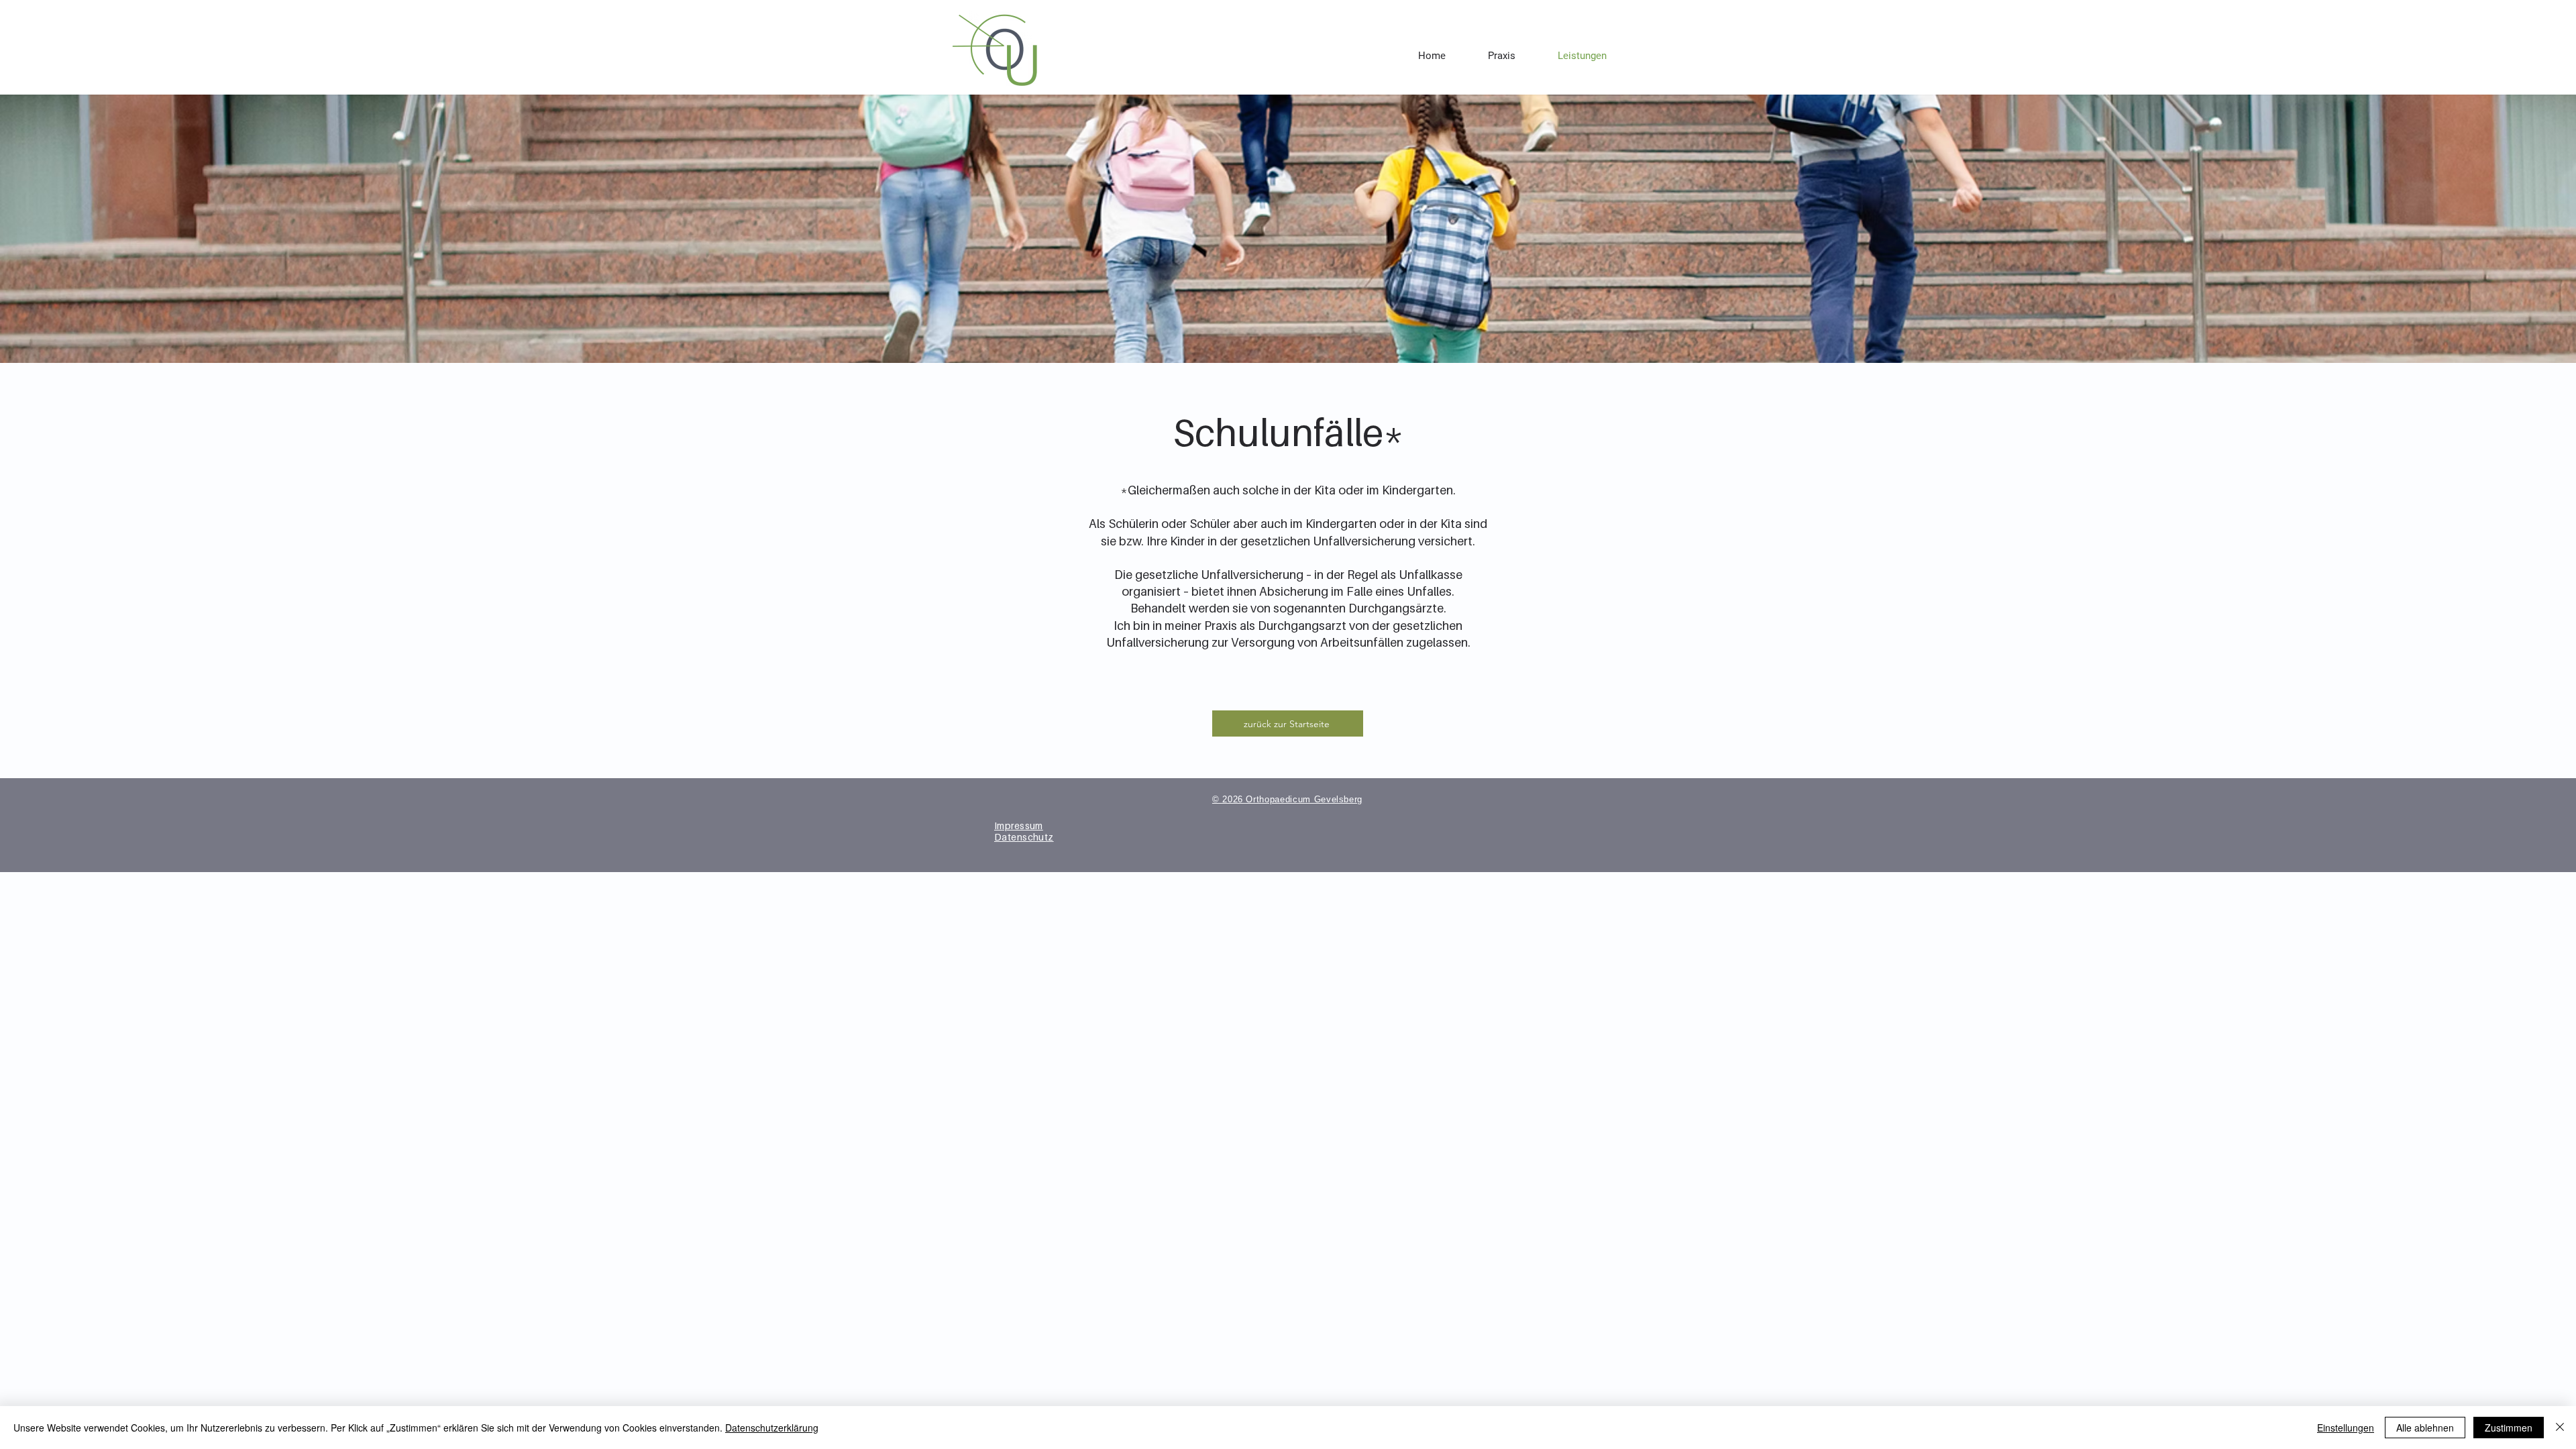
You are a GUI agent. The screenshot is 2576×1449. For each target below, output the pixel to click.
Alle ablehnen (2425, 1428)
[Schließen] (2560, 1428)
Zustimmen (2509, 1428)
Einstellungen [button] (2346, 1428)
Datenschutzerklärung (772, 1428)
